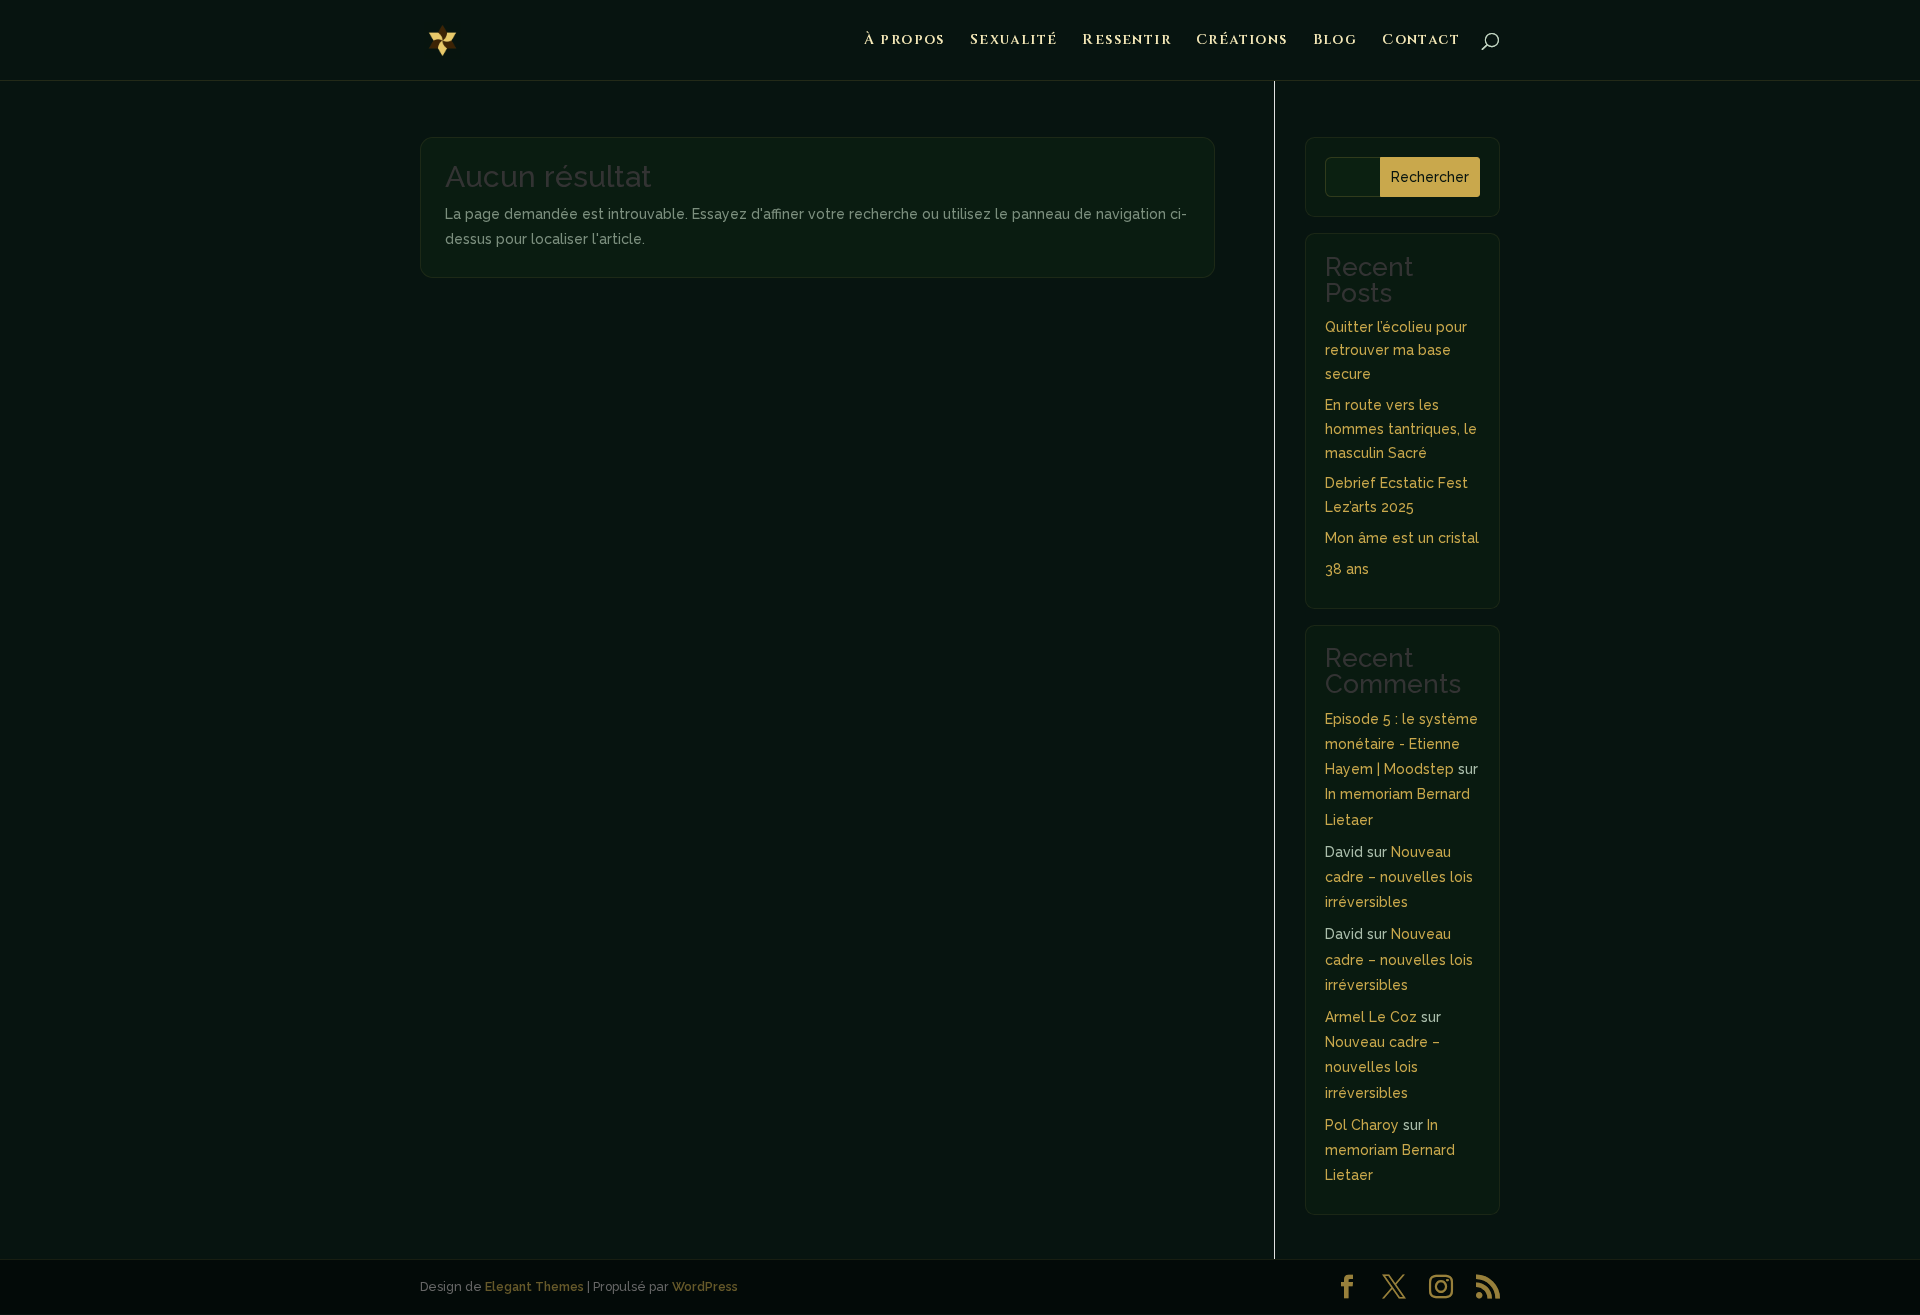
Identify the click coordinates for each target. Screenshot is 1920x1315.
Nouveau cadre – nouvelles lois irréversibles (1399, 877)
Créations (1242, 41)
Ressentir (1126, 41)
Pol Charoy (1362, 1125)
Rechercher (1430, 177)
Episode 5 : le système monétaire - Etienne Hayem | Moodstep (1401, 744)
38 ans (1347, 569)
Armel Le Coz (1371, 1017)
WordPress (705, 1286)
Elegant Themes (534, 1286)
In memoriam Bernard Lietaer (1390, 1150)
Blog (1335, 41)
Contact (1421, 41)
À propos (904, 41)
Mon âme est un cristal (1402, 538)
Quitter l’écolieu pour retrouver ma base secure (1396, 351)
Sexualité (1014, 41)
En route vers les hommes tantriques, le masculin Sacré (1401, 429)
